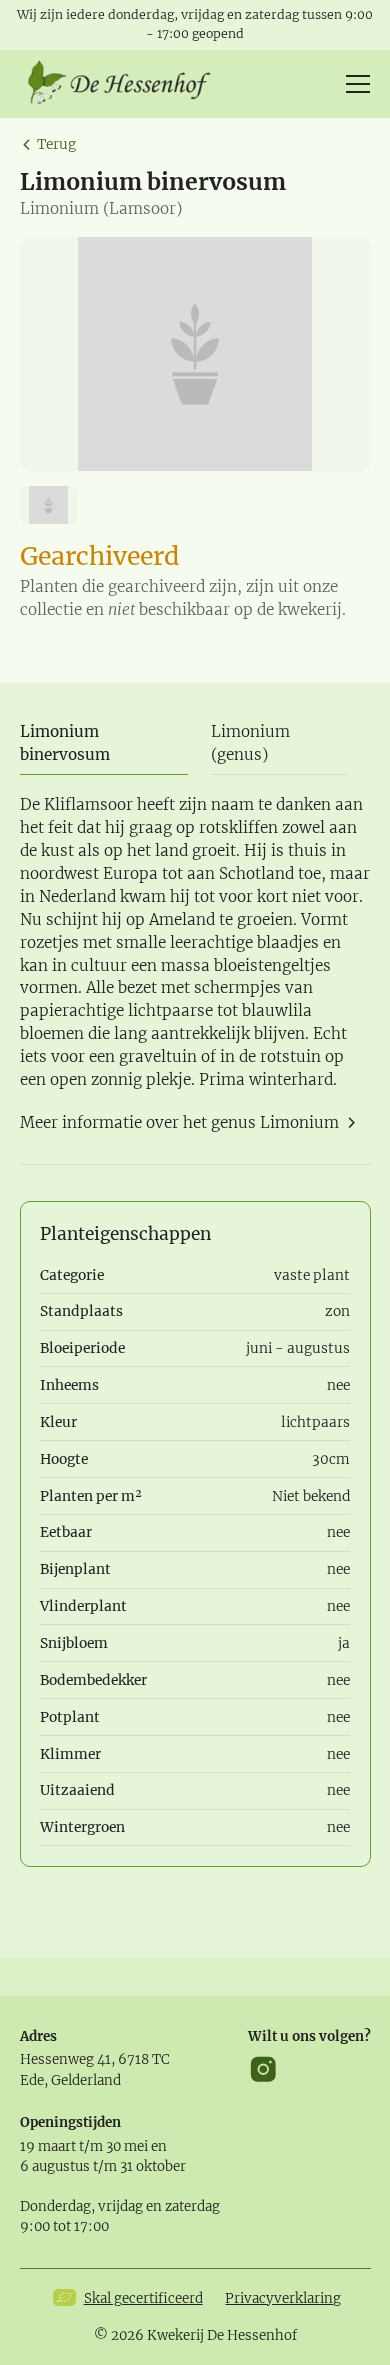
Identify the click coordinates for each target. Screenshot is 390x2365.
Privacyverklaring (283, 2298)
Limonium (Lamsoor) (101, 208)
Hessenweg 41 (65, 2059)
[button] (354, 84)
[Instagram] (263, 2069)
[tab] (104, 744)
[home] (126, 84)
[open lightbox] (195, 354)
